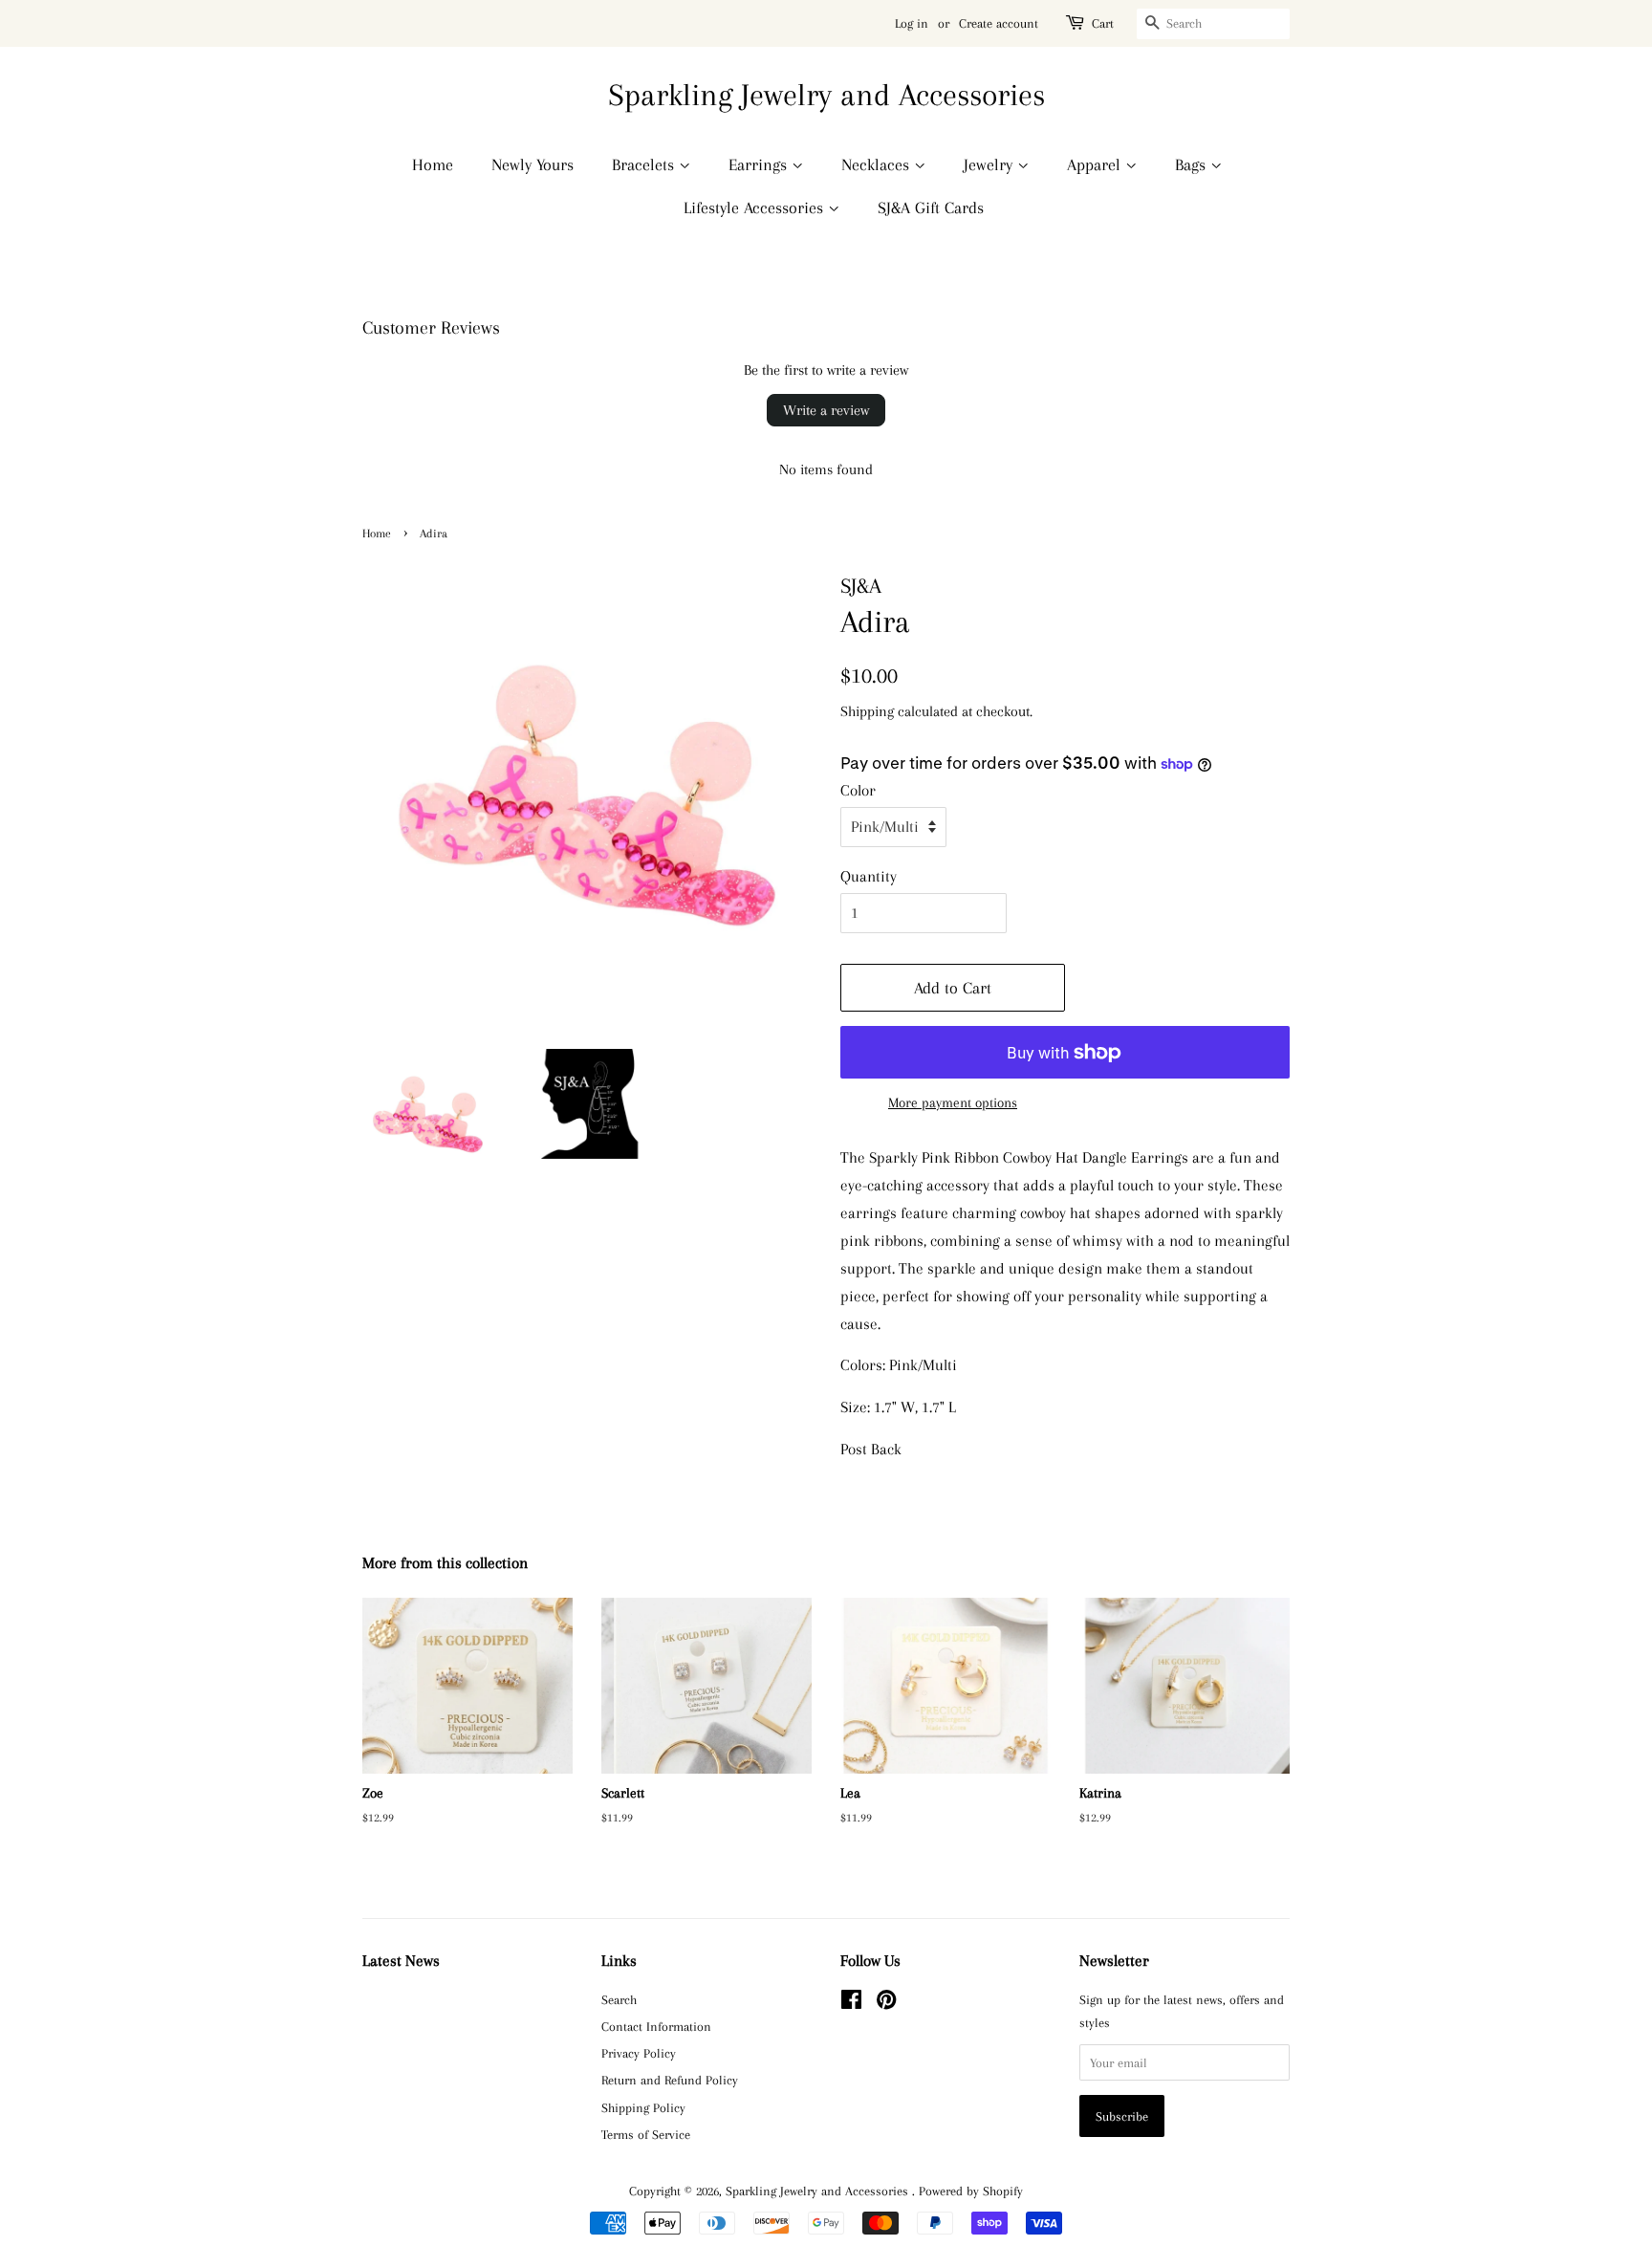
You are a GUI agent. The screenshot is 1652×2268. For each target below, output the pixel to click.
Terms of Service (646, 2134)
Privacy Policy (639, 2053)
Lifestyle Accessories (756, 207)
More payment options (953, 1102)
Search (619, 1999)
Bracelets (645, 164)
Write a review (826, 410)
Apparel (1096, 164)
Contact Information (656, 2026)
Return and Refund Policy (670, 2080)
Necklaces (878, 164)
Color (858, 790)
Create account (999, 23)
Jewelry (990, 164)
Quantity (869, 876)
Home (433, 164)
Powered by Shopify (971, 2191)
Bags (1193, 164)
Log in (912, 23)
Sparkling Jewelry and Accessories (826, 95)
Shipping (867, 711)
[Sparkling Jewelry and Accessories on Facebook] (851, 2003)
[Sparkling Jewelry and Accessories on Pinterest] (886, 2003)
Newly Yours (533, 164)
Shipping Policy (643, 2107)
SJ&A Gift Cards (931, 207)
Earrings (760, 164)
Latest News (401, 1961)
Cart (1103, 23)
